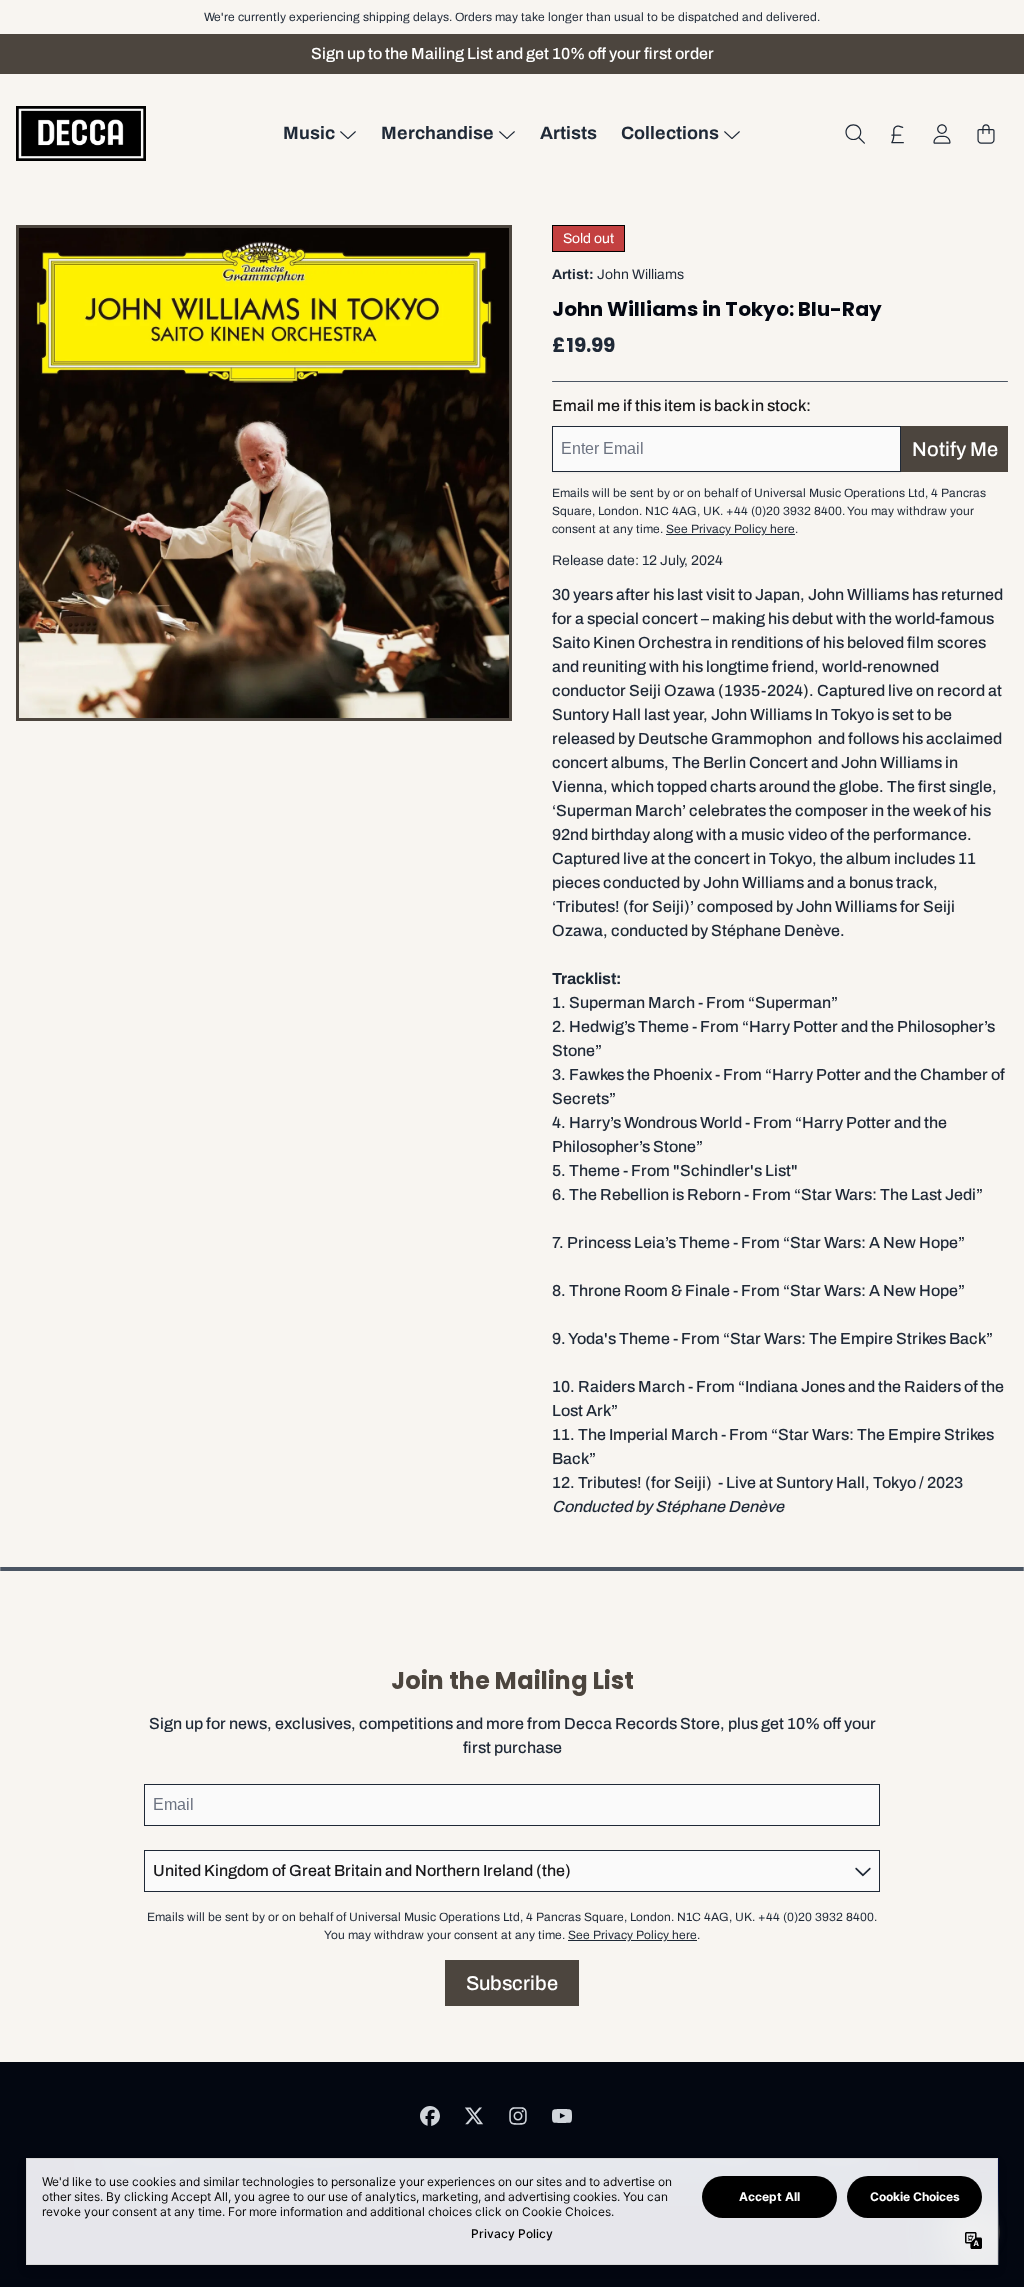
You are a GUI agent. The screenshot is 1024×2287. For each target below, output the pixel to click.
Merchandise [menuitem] (437, 133)
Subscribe (512, 1983)
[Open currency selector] (898, 134)
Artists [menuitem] (568, 133)
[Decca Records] (81, 133)
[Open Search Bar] (854, 134)
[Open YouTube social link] (562, 2116)
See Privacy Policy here (730, 529)
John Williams (640, 274)
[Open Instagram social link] (518, 2116)
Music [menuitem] (309, 133)
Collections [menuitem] (670, 133)
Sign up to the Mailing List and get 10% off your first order (512, 53)
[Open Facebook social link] (430, 2116)
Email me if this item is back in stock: (681, 405)
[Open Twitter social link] (474, 2116)
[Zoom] (264, 473)
